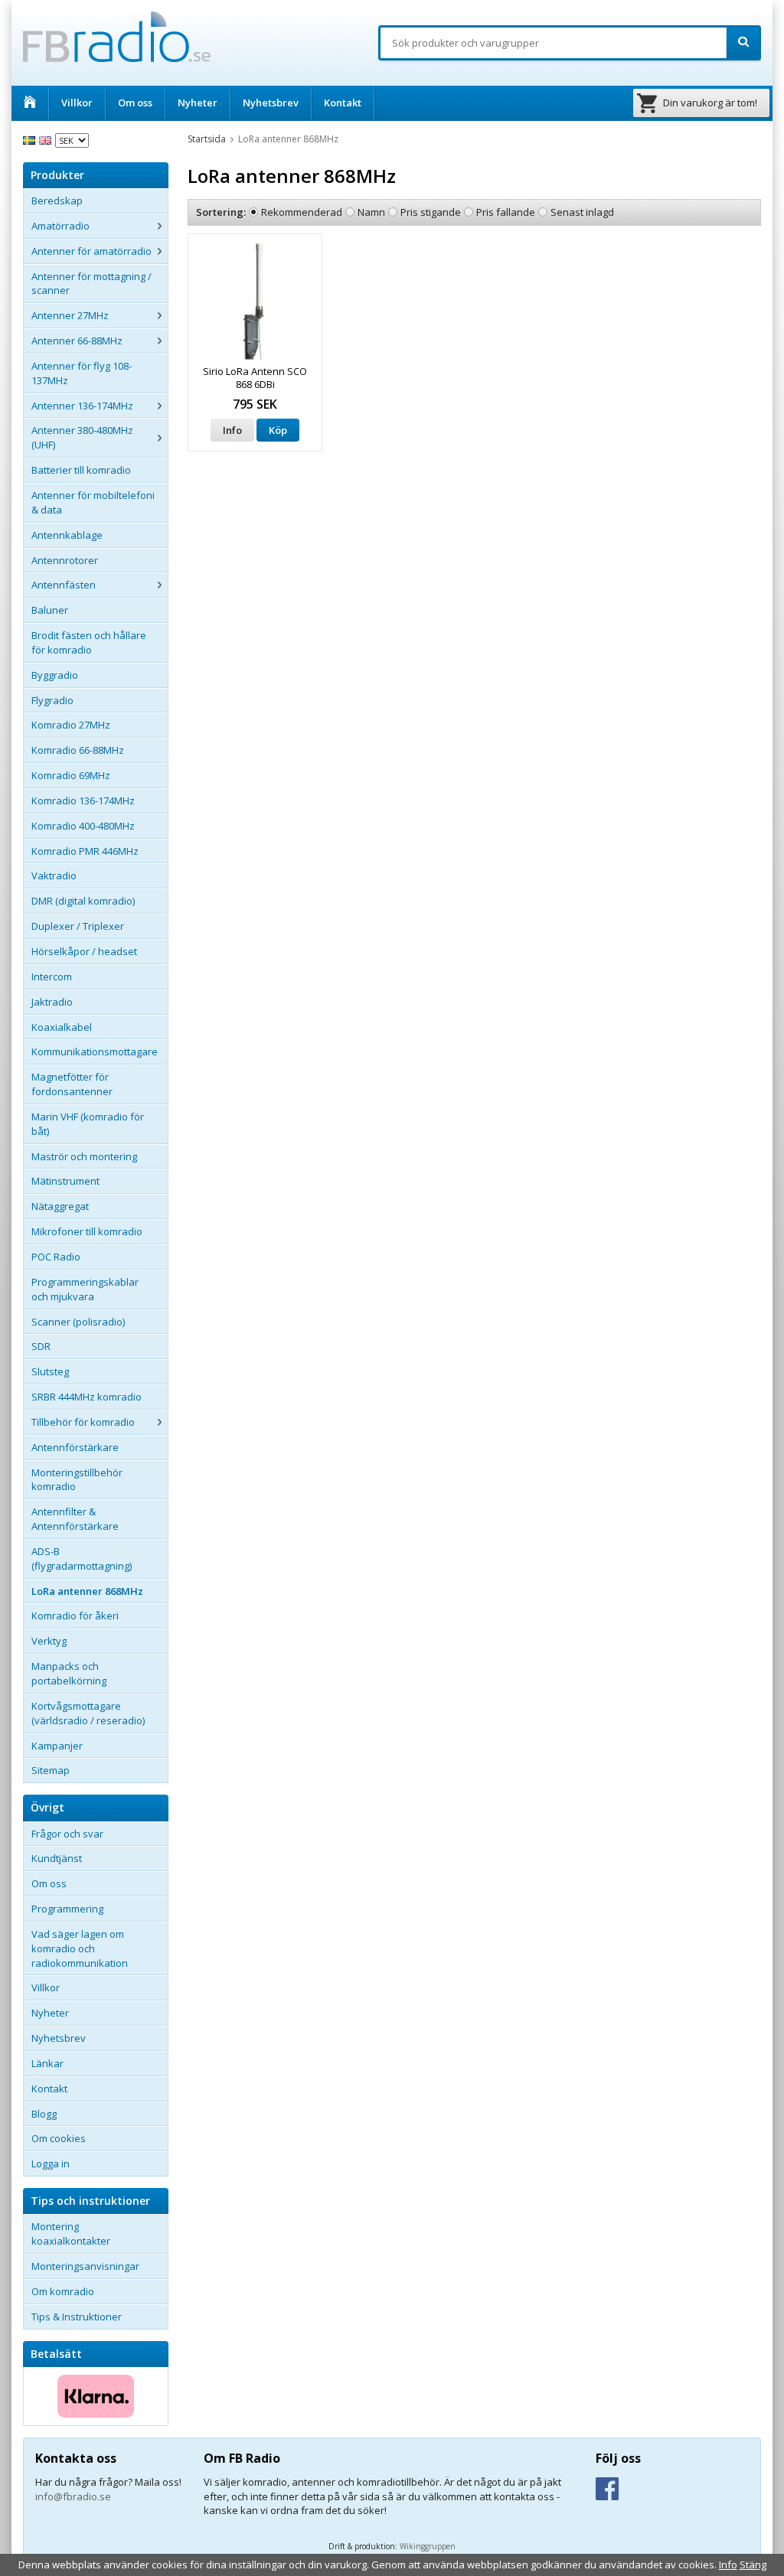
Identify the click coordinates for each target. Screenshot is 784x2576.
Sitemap (51, 1770)
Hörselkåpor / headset (84, 951)
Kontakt (343, 103)
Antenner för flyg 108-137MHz (82, 373)
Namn (371, 212)
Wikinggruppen (428, 2546)
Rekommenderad (302, 212)
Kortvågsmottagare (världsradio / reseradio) (88, 1713)
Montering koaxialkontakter (71, 2234)
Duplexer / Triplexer (78, 926)
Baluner (50, 610)
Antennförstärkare (75, 1447)
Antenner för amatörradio (91, 251)
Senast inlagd (582, 212)
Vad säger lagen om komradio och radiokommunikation (80, 1948)
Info (232, 430)
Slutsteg (50, 1371)
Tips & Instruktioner (77, 2317)
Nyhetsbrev (271, 103)
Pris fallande (506, 212)
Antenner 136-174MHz (82, 406)
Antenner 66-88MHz (77, 341)
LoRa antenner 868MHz (87, 1591)
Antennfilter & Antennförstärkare (75, 1519)
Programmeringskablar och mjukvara (85, 1289)
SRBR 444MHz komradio (87, 1397)
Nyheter (198, 103)
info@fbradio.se (73, 2496)
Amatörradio (60, 226)
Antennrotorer (65, 560)
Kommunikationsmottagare (95, 1052)
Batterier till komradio (81, 470)
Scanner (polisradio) (78, 1322)
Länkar (47, 2063)
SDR (41, 1346)
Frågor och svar (67, 1834)
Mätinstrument (65, 1181)
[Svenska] (31, 139)
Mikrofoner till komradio (87, 1231)
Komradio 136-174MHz (83, 801)
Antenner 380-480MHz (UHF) (82, 437)
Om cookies (59, 2138)
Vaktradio (54, 876)
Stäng (753, 2565)
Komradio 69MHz (71, 775)
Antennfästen (64, 585)
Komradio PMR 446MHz (85, 851)
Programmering (67, 1909)
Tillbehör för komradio (83, 1422)
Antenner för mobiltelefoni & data (93, 502)
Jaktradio (52, 1002)
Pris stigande (431, 212)
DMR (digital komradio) (83, 901)
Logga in (51, 2164)
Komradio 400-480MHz (83, 826)
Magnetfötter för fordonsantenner (72, 1084)
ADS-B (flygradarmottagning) (82, 1559)
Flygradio (52, 700)
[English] (47, 139)
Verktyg (49, 1641)
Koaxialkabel (62, 1027)
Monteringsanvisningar (85, 2266)
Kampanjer (57, 1746)
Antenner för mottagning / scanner (91, 284)
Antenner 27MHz (70, 315)
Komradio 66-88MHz (78, 750)
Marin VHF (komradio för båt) (88, 1124)
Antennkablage (67, 535)
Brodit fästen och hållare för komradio (89, 642)
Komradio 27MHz (71, 725)
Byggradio (55, 675)
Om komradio (63, 2291)
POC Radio (56, 1257)
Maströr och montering (84, 1156)
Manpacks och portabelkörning (69, 1673)
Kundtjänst (57, 1858)
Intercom (52, 977)
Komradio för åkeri (75, 1616)
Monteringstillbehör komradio (77, 1480)
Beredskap (57, 201)
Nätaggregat (60, 1206)
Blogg (44, 2114)
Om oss (135, 103)
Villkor (77, 103)
